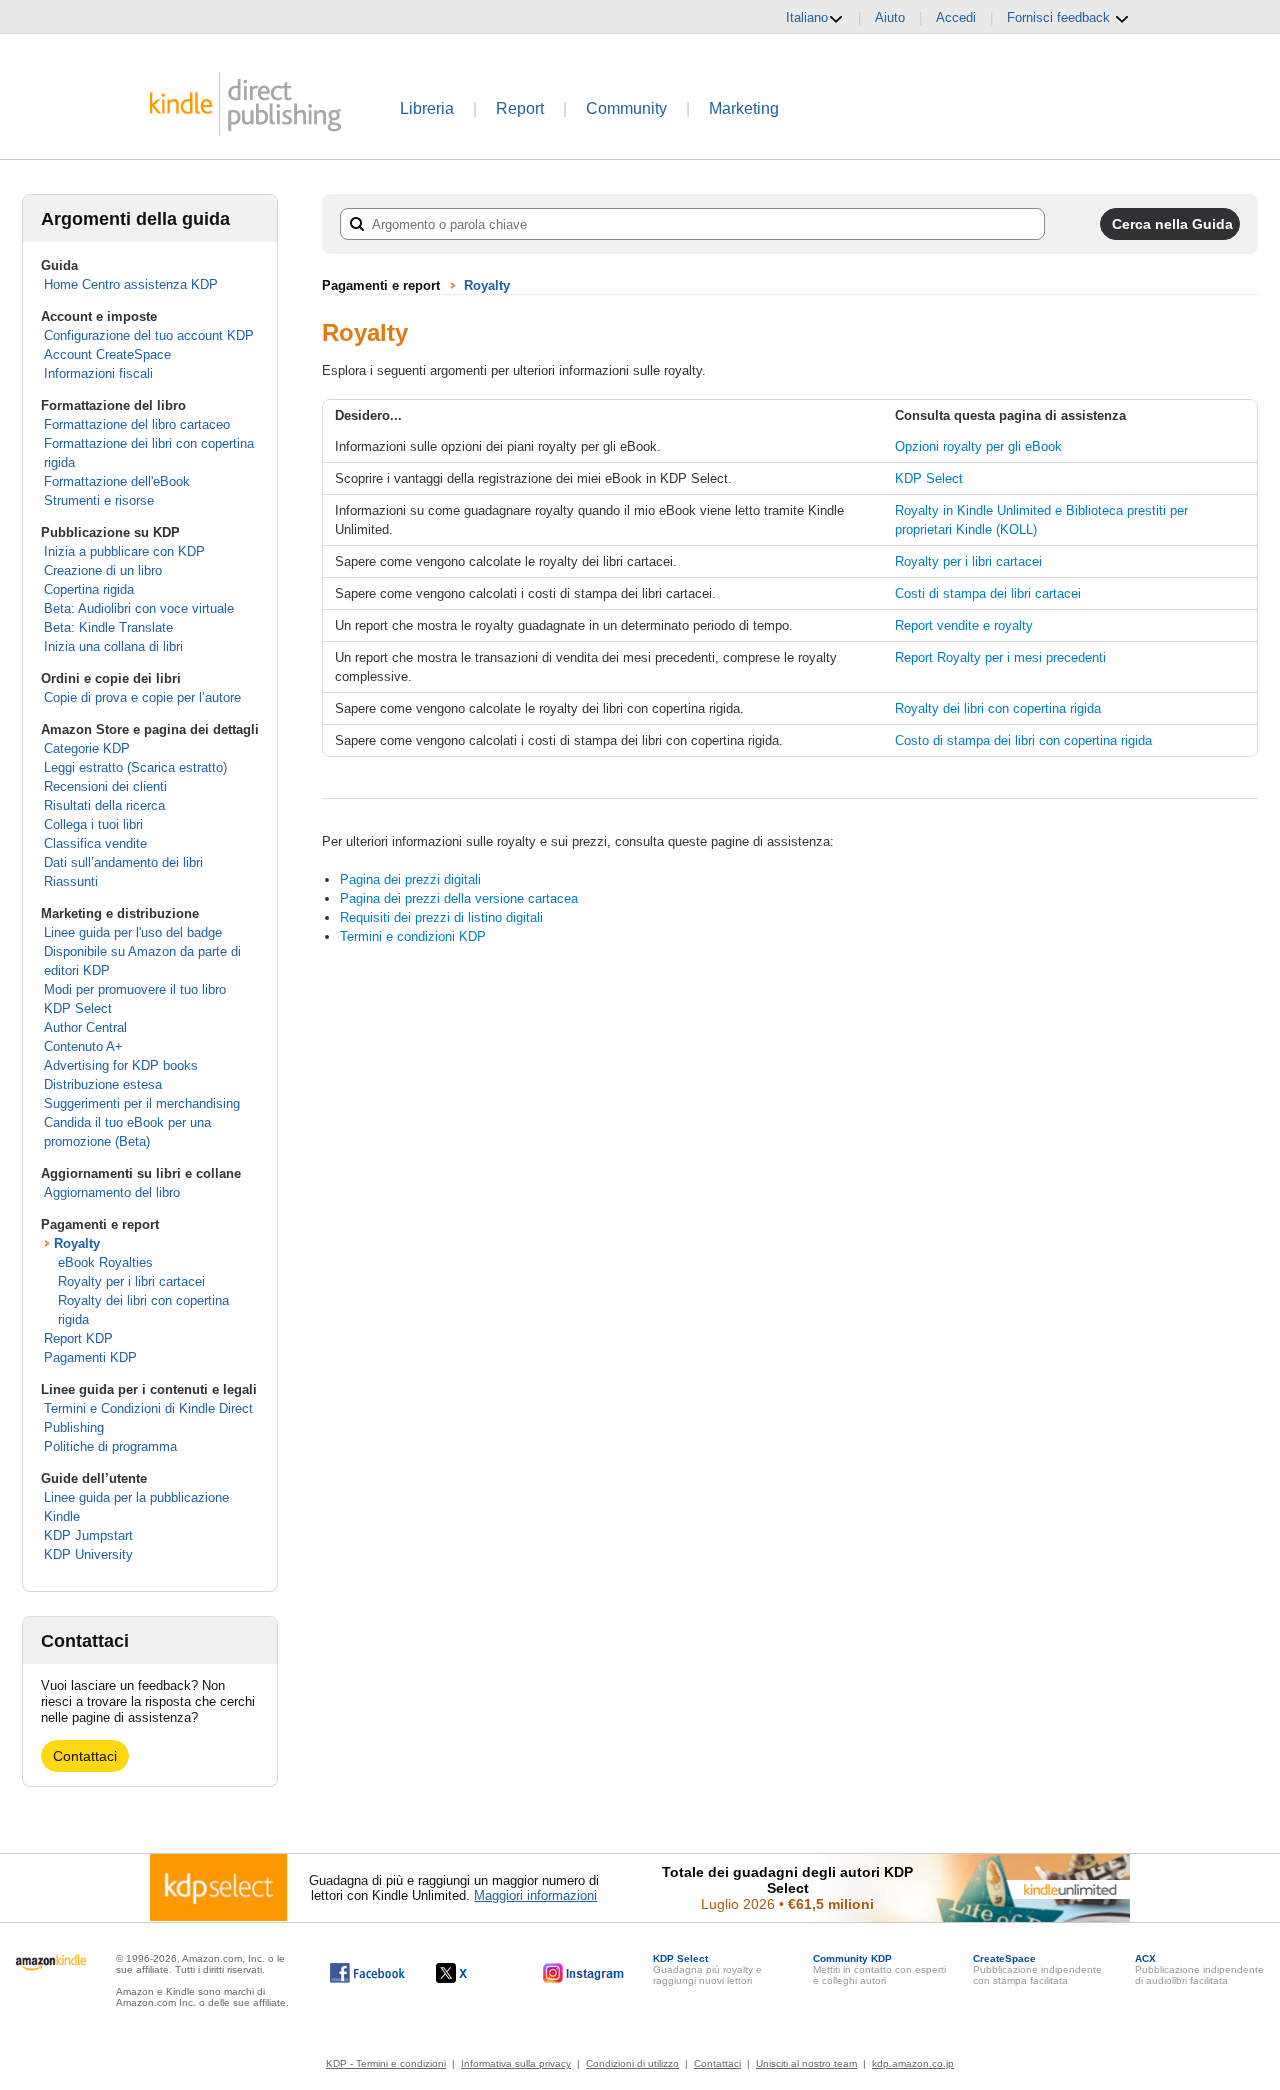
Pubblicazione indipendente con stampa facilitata (1037, 1969)
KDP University (88, 1554)
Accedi (956, 17)
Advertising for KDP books (121, 1065)
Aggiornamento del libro (112, 1192)
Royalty (77, 1243)
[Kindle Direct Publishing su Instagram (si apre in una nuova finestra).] (584, 1973)
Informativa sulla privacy (516, 2063)
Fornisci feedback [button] (1060, 17)
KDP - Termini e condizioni (386, 2063)
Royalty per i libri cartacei (131, 1281)
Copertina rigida (89, 589)
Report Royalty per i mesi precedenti (1000, 657)
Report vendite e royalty (964, 625)
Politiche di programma (110, 1446)
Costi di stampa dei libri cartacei (988, 593)
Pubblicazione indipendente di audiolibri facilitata (1199, 1969)
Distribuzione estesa (103, 1084)
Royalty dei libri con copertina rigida (998, 708)
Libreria (427, 108)
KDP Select (78, 1008)
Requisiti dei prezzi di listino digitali (441, 917)
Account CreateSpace (107, 354)
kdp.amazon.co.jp (913, 2063)
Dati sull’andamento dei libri (123, 862)
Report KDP (78, 1338)
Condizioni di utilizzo (632, 2063)
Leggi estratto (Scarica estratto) (135, 767)
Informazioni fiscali (98, 373)
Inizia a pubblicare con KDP (124, 551)
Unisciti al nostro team (806, 2063)
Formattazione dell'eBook (117, 481)
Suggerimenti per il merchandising (142, 1103)
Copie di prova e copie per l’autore (142, 697)
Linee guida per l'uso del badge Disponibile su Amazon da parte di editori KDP (142, 951)
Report (520, 108)
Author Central (85, 1027)
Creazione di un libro (103, 570)
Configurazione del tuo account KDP (149, 335)
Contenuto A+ (83, 1046)
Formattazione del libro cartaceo (137, 424)
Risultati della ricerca (104, 805)
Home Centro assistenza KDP (131, 284)
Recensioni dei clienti (105, 786)
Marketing (744, 108)
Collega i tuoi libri (93, 824)
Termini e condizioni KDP (413, 936)
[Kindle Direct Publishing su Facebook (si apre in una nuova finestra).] (367, 1973)
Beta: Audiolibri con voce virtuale (139, 608)
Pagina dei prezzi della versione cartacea (459, 898)
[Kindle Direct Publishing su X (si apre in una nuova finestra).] (472, 1973)
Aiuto (890, 17)
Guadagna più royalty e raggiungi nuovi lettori (707, 1969)
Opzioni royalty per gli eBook (978, 446)
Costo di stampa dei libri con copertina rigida (1023, 740)
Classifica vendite (95, 843)
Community (626, 108)
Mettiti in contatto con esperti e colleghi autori (879, 1969)
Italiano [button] (807, 17)
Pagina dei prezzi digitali (410, 879)
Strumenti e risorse (99, 500)
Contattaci (85, 1756)
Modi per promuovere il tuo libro (135, 989)
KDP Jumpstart (88, 1535)
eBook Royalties (105, 1262)
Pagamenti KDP (90, 1357)
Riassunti (71, 881)
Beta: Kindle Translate (108, 627)
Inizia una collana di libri (113, 646)
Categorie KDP (87, 748)
